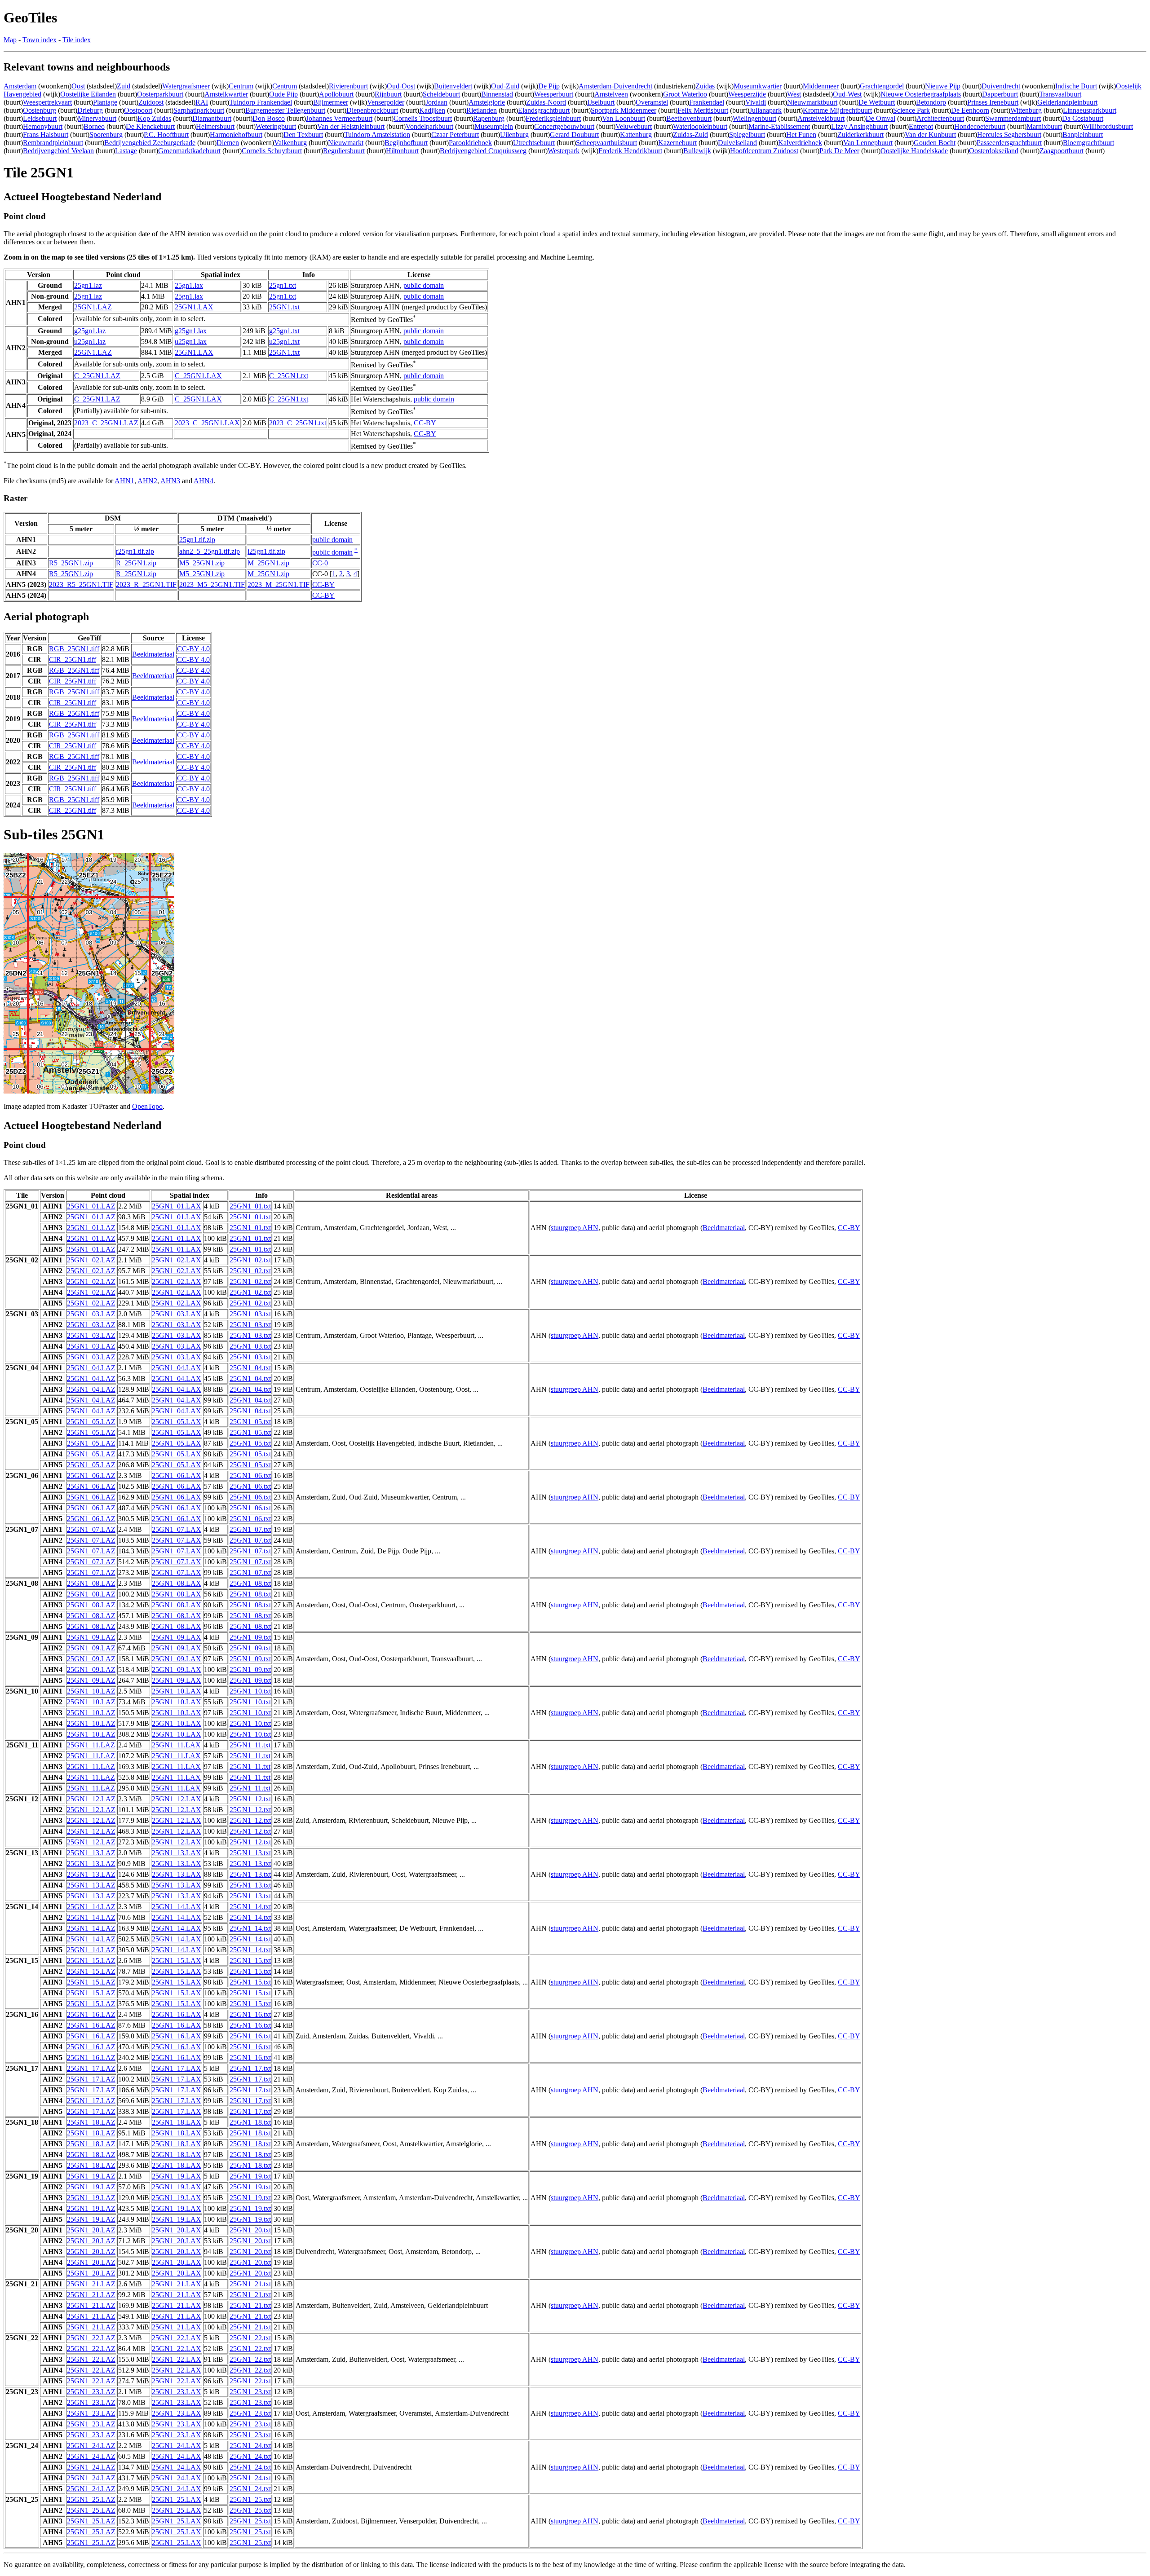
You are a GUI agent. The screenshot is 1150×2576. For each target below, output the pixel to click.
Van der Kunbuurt (930, 135)
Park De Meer (839, 151)
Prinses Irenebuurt (993, 102)
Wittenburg (1026, 110)
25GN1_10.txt (250, 1691)
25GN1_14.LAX (177, 1907)
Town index (40, 40)
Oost (78, 86)
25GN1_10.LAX (177, 1691)
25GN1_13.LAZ (91, 1853)
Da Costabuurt (1083, 118)
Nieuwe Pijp (943, 86)
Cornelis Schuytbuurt (272, 151)
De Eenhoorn (970, 110)
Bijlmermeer (331, 102)
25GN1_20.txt (250, 2230)
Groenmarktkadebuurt (189, 151)
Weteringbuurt (276, 126)
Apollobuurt (336, 94)
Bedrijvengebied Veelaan (58, 151)
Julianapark (765, 110)
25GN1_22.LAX (177, 2338)
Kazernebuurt (677, 143)
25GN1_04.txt (250, 1368)
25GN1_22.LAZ (91, 2338)
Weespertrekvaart (47, 102)
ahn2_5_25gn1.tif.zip (210, 551)
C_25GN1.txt (289, 376)
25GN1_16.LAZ (91, 2014)
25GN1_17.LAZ (91, 2068)
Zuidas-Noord (546, 102)
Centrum (241, 86)
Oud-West (847, 94)
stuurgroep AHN (575, 1228)
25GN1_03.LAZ (91, 1314)
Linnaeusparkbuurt (1090, 110)
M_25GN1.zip (268, 563)
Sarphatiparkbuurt (199, 110)
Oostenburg (40, 110)
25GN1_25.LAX (177, 2499)
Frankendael (707, 102)
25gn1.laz (88, 285)
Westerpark (564, 151)
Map (10, 40)
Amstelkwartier (226, 94)
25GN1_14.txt (250, 1907)
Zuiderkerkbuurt (860, 135)
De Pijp (549, 86)
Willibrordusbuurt (1108, 126)
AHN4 (203, 481)
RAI (202, 102)
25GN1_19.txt (250, 2176)
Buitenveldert (453, 86)
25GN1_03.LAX (177, 1314)
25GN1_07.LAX (177, 1529)
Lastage (126, 151)
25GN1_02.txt (250, 1260)
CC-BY (425, 423)
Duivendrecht (1001, 86)
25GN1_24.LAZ (91, 2446)
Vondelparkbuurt (429, 126)
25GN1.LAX (194, 307)
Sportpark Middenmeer (624, 110)
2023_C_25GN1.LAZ (106, 423)
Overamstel (652, 102)
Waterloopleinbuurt (700, 126)
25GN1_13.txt (250, 1853)
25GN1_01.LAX (177, 1206)
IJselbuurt (601, 102)
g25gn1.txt (284, 331)
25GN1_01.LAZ (91, 1206)
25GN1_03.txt (250, 1314)
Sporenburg (106, 135)
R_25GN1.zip (136, 563)
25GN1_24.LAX (177, 2446)
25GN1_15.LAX (177, 1961)
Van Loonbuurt (624, 118)
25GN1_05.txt (250, 1422)
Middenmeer (821, 86)
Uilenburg (514, 135)
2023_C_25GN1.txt (298, 423)
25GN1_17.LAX (177, 2068)
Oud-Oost (401, 86)
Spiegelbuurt (747, 135)
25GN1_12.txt (250, 1799)
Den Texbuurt (303, 135)
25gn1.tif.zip (197, 540)
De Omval (880, 118)
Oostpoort (138, 110)
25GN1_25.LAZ (91, 2499)
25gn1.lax (189, 285)
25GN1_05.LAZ (91, 1422)
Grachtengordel (882, 86)
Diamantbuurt (212, 118)
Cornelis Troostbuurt (423, 118)
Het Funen (801, 135)
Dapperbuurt (1000, 94)
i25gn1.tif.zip (266, 551)
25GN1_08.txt (250, 1583)
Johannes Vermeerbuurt (339, 118)
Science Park (911, 110)
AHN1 (124, 481)
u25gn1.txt (284, 342)
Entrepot (921, 126)
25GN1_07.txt (250, 1529)
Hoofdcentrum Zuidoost (764, 151)
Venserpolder (386, 102)
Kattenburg (636, 135)
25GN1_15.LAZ (91, 1961)
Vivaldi (756, 102)
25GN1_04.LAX (177, 1368)
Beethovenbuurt (689, 118)
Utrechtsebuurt (534, 143)
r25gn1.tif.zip (135, 551)
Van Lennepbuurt (868, 143)
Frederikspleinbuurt (553, 118)
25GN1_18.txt (250, 2122)
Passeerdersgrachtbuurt (1009, 143)
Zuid (124, 86)
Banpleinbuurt (1083, 135)
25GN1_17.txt (250, 2068)
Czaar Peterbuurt (455, 135)
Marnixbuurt (1044, 126)
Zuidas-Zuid (690, 135)
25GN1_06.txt (250, 1475)
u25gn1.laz (90, 342)
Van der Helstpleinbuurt (351, 126)
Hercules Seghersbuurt (1009, 135)
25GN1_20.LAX (177, 2230)
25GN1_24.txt (250, 2446)
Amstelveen (611, 94)
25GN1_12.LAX (177, 1799)
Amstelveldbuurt (821, 118)
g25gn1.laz (90, 331)
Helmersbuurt (215, 126)
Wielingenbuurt (754, 118)
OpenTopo (147, 1106)
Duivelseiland (737, 143)
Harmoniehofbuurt (236, 135)
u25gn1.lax (191, 342)
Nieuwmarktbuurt (812, 102)
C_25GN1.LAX (198, 376)
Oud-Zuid (505, 86)
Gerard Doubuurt (574, 135)
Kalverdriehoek (800, 143)
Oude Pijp (283, 94)
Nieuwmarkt (346, 143)
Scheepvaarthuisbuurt (606, 143)
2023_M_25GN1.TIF (279, 584)
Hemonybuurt (43, 126)
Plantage (105, 102)
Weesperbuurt (554, 94)
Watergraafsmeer (186, 86)
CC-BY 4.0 (193, 649)
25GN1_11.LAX (176, 1745)
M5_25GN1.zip (202, 563)
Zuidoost (151, 102)
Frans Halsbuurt (46, 135)
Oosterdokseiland (994, 151)
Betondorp (931, 102)
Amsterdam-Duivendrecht (615, 86)
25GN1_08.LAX (177, 1583)
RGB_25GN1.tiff (74, 649)
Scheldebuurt (441, 94)
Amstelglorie (487, 102)
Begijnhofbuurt (406, 143)
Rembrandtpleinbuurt (53, 143)
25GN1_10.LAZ (91, 1691)
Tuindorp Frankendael (261, 102)
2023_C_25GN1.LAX (207, 423)
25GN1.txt (284, 307)
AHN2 (147, 481)
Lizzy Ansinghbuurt (859, 126)
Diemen (228, 143)
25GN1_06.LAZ (91, 1475)
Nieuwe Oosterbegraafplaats (921, 94)
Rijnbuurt (388, 94)
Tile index (77, 40)
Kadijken (432, 110)
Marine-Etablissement (779, 126)
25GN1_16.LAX (177, 2014)
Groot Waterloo (685, 94)
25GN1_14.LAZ (91, 1907)
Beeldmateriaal (153, 654)
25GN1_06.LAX (177, 1475)
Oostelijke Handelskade (914, 151)
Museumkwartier (758, 86)
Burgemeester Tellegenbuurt (285, 110)
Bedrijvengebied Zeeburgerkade (150, 143)
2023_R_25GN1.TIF (146, 584)
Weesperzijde (747, 94)
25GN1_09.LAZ (91, 1637)
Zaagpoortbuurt (1062, 151)
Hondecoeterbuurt (980, 126)
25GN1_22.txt (250, 2338)
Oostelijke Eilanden (88, 94)
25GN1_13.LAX (177, 1853)
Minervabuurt (97, 118)
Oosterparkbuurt (160, 94)
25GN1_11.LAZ (91, 1745)
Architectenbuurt (940, 118)
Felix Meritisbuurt (703, 110)
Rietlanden (482, 110)
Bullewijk (697, 151)
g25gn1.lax (191, 331)
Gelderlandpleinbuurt (1067, 102)
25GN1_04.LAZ (91, 1368)
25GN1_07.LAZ (91, 1529)
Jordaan (436, 102)
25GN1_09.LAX (177, 1637)
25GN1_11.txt (250, 1745)
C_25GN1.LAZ (97, 376)
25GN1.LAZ (93, 307)
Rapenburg (489, 118)
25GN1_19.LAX (177, 2176)
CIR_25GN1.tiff (73, 659)
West (794, 94)
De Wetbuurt (877, 102)
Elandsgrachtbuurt (544, 110)
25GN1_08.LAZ (91, 1583)
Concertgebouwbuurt (564, 126)
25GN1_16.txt (250, 2014)
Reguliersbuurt (344, 151)
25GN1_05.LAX (177, 1422)
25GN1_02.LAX (177, 1260)
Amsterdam (20, 86)
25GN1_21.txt (250, 2284)
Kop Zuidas (154, 118)
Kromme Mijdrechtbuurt (837, 110)
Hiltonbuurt (402, 151)
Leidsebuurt (40, 118)
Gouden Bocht (935, 143)
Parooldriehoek (470, 143)
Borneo (94, 126)
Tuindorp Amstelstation (377, 135)
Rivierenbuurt (348, 86)
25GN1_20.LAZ (91, 2230)
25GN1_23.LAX (177, 2392)
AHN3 (170, 481)
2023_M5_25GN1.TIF (212, 584)
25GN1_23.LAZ (91, 2392)
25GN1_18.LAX (177, 2122)
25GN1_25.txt (250, 2499)
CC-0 (320, 563)
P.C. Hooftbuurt (166, 135)
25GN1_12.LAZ (91, 1799)
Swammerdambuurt (1013, 118)
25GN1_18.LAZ (91, 2122)
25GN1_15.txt (250, 1961)
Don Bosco (269, 118)
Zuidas (705, 86)
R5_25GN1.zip (71, 563)
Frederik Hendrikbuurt (630, 151)
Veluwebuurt (634, 126)
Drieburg (90, 110)
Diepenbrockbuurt (372, 110)
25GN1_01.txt (250, 1206)
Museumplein (494, 126)
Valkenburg (290, 143)
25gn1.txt (283, 285)
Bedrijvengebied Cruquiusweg (483, 151)
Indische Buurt (1076, 86)
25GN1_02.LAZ (91, 1260)
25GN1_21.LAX (177, 2284)
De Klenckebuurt (150, 126)
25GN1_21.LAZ (91, 2284)
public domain (424, 285)
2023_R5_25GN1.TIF (81, 584)
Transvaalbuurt (1060, 94)
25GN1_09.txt (250, 1637)
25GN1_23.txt (250, 2392)
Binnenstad (497, 94)
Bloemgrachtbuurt (1088, 143)
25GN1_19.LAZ (91, 2176)
